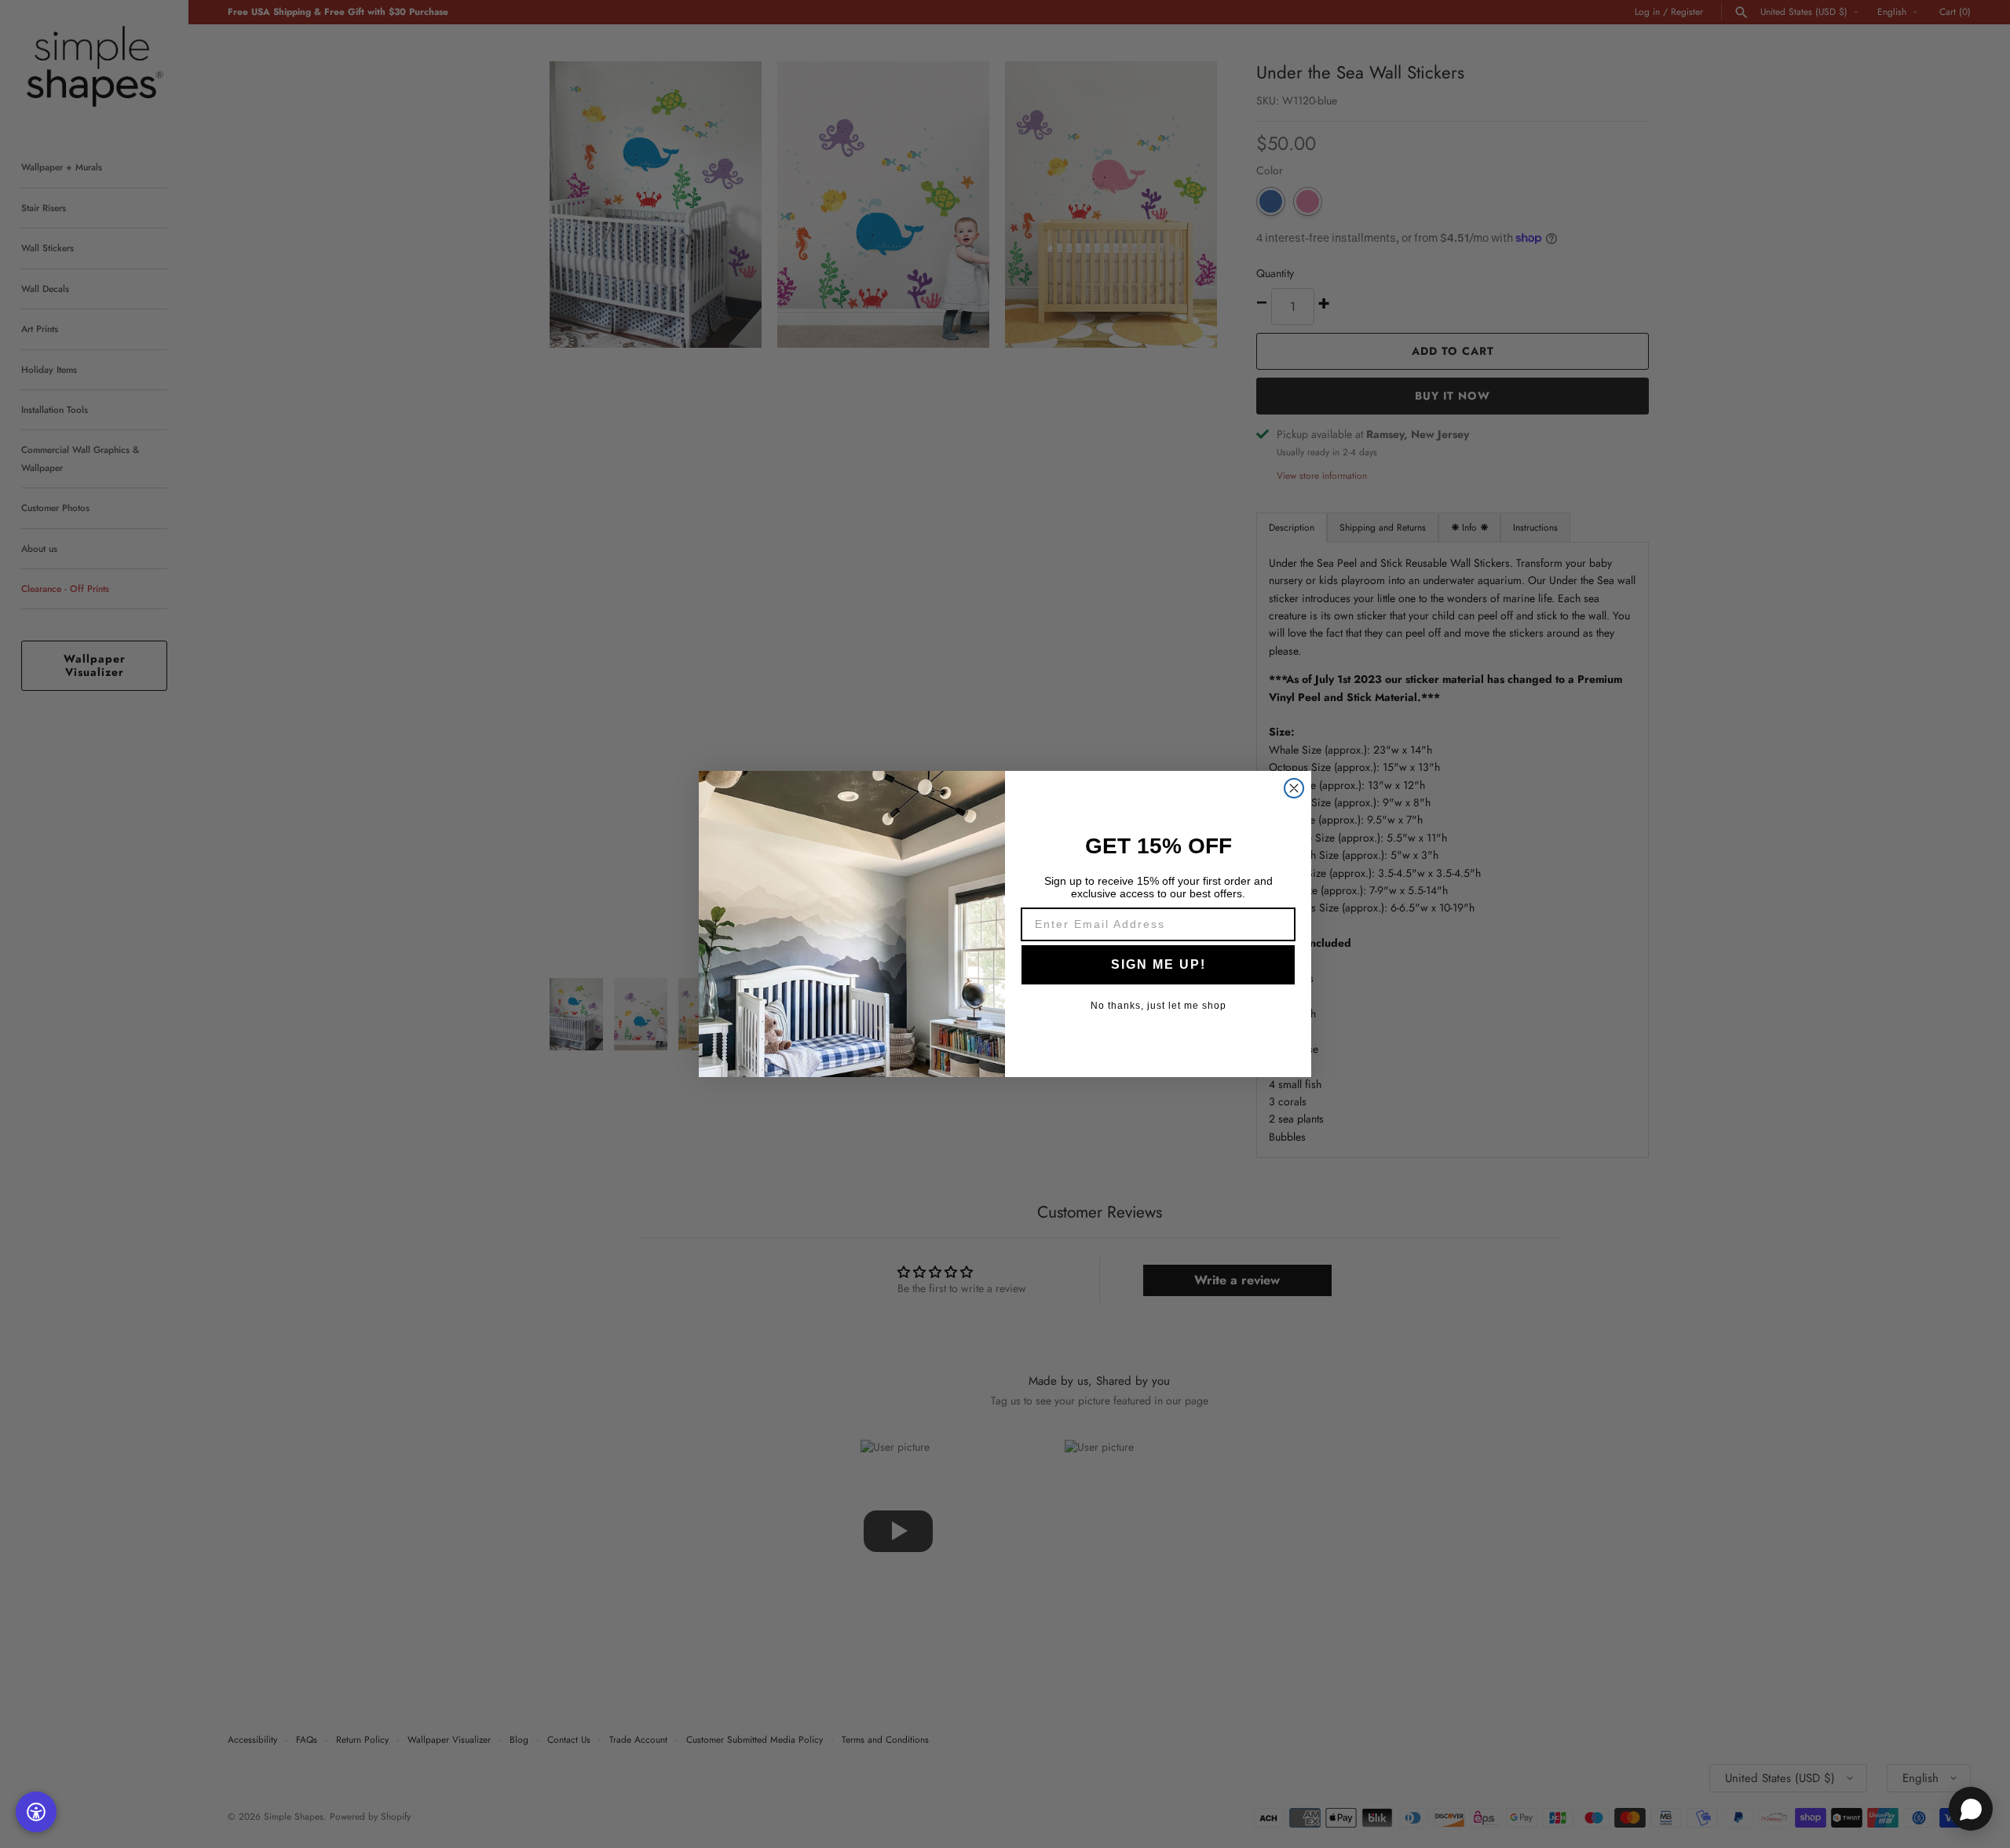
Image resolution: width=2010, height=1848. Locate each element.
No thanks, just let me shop (1158, 1006)
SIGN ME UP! (1158, 964)
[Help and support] (1971, 1809)
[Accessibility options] (36, 1812)
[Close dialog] (1294, 788)
